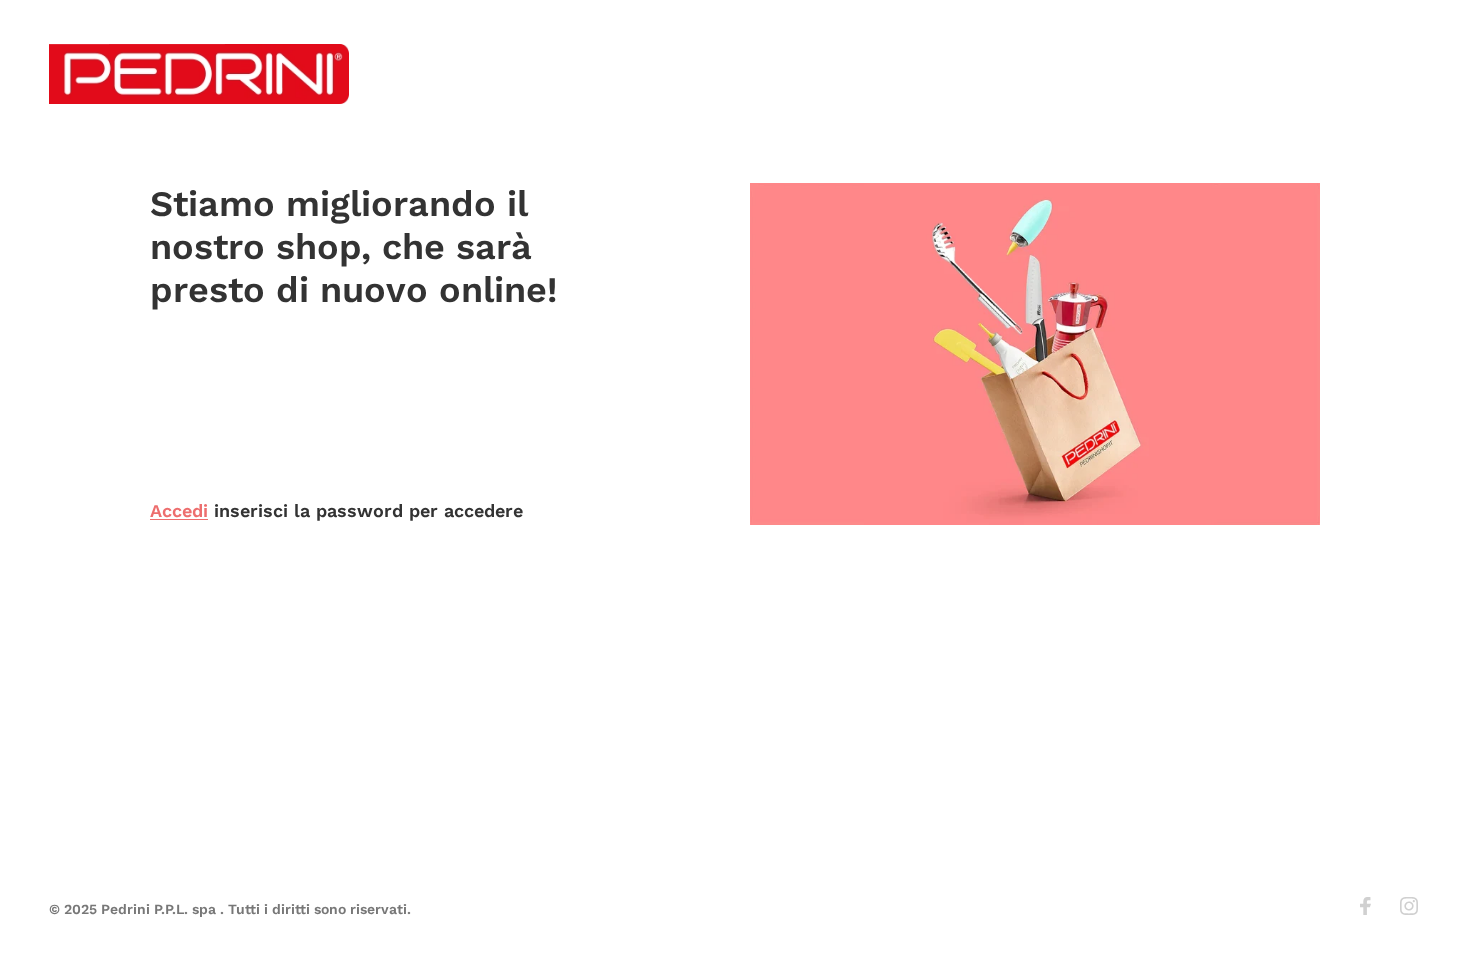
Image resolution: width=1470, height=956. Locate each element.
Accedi (179, 510)
